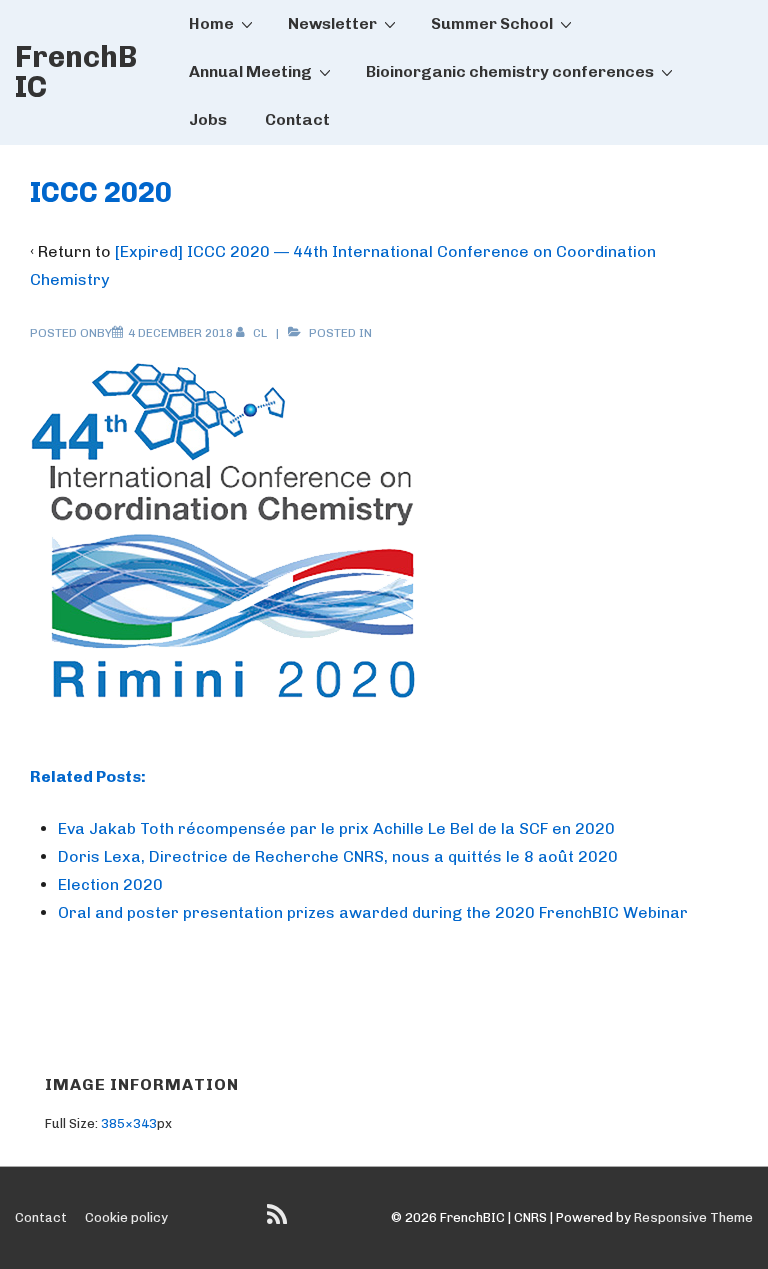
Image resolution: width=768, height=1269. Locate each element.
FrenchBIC (76, 72)
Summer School (492, 23)
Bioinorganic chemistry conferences (510, 71)
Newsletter (332, 23)
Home (211, 23)
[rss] (279, 1221)
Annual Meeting (250, 71)
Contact (297, 119)
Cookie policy (126, 1217)
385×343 (129, 1123)
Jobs (208, 119)
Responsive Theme (693, 1217)
